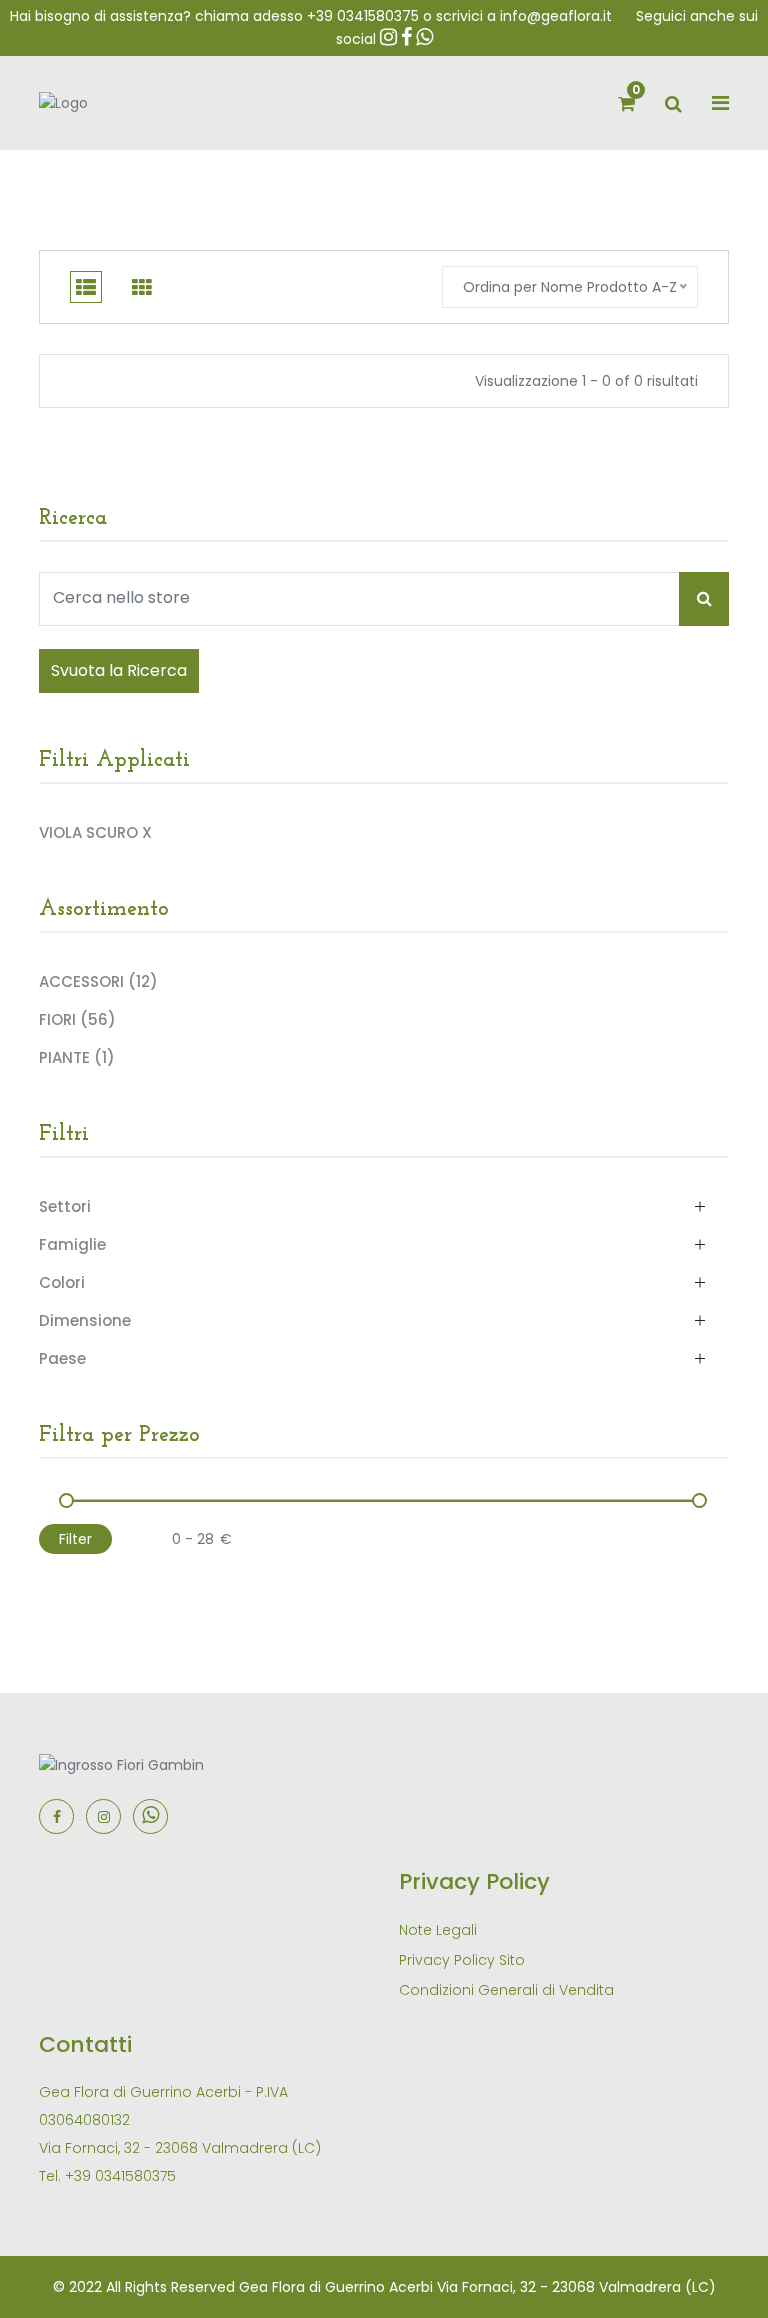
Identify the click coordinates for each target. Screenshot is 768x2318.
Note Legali (438, 1930)
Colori (62, 1282)
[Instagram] (103, 1816)
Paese (62, 1358)
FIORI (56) (77, 1019)
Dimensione (85, 1320)
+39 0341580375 (363, 16)
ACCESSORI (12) (98, 981)
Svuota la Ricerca (119, 670)
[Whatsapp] (150, 1816)
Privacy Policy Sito (462, 1960)
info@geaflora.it (556, 16)
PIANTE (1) (77, 1057)
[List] (86, 287)
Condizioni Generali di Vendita (506, 1990)
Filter (75, 1539)
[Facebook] (56, 1816)
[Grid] (142, 287)
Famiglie (72, 1244)
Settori (65, 1206)
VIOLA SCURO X (95, 832)
